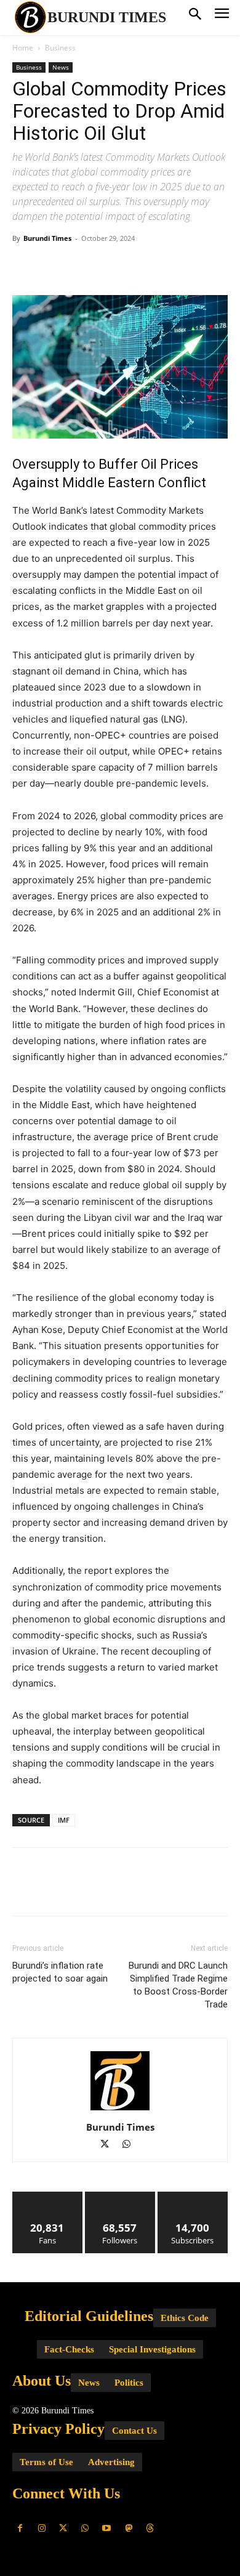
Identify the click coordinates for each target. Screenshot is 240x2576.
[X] (53, 266)
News (61, 67)
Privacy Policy (58, 2429)
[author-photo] (120, 2110)
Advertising (111, 2462)
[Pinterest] (81, 266)
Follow (120, 2196)
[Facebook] (25, 266)
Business (60, 48)
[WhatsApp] (110, 266)
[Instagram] (42, 2528)
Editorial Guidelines (89, 2316)
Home (23, 48)
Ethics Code (185, 2318)
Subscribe (193, 2196)
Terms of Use (46, 2462)
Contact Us (134, 2431)
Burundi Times (47, 238)
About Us (42, 2381)
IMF (64, 1820)
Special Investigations (152, 2349)
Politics (129, 2383)
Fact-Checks (69, 2349)
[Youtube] (107, 2528)
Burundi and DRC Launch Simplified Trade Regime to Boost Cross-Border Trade (178, 1985)
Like (48, 2196)
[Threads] (150, 2528)
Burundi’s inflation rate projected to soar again (60, 1972)
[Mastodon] (128, 2528)
